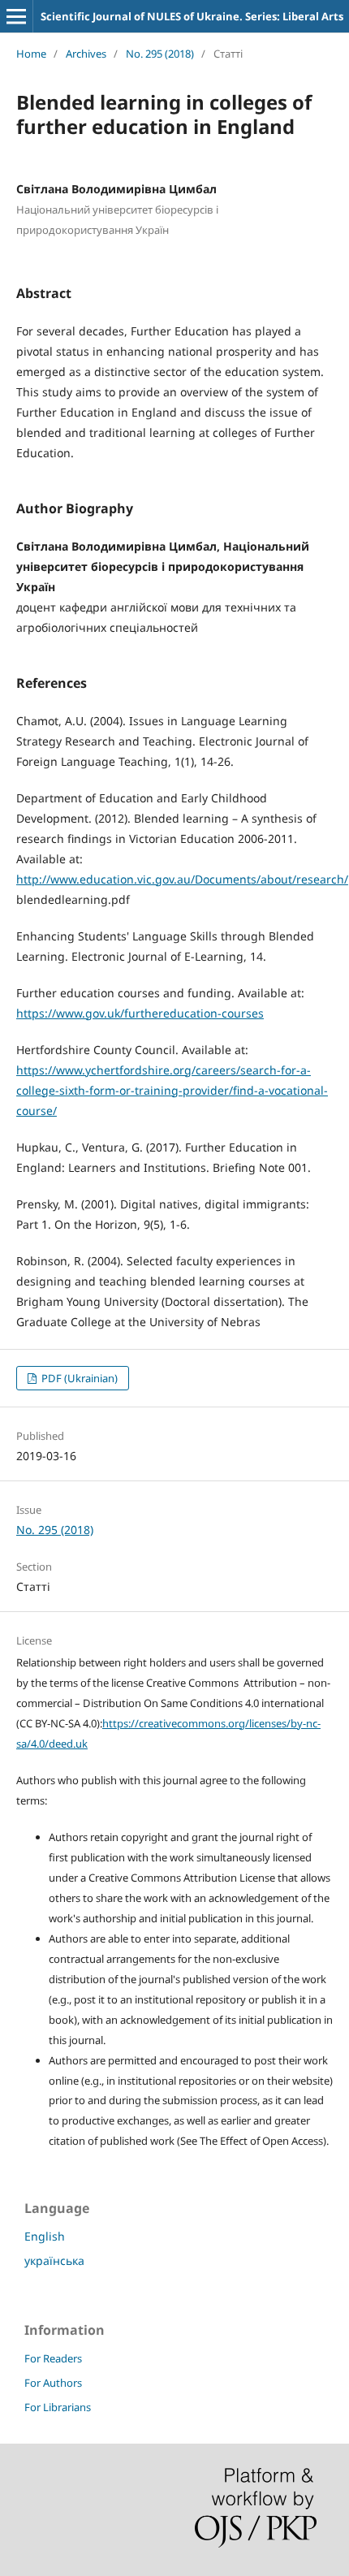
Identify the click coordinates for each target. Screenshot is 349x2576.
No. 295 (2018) (160, 54)
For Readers (53, 2358)
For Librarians (58, 2407)
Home (31, 54)
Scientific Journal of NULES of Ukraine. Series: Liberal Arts (192, 16)
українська (54, 2260)
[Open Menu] (16, 16)
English (45, 2236)
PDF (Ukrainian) (78, 1378)
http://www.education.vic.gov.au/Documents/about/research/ (182, 879)
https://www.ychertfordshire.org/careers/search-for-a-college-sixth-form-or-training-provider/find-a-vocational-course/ (172, 1090)
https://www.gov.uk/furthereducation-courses (140, 1013)
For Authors (53, 2383)
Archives (86, 54)
